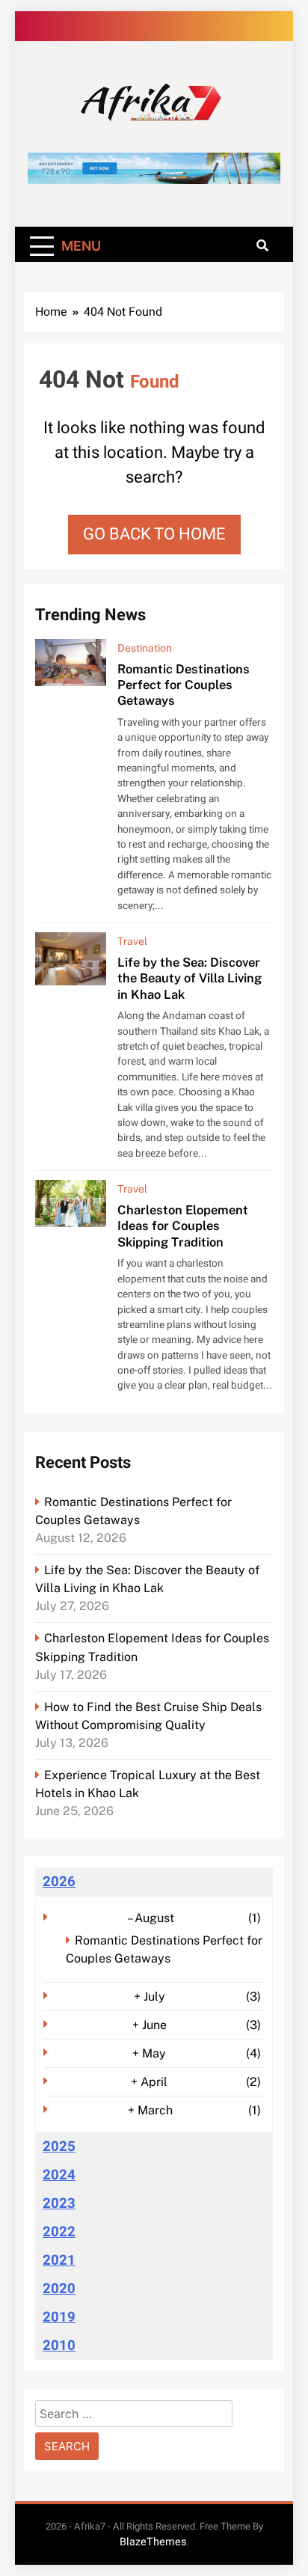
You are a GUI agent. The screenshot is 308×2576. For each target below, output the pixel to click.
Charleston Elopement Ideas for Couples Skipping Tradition (183, 1226)
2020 (59, 2289)
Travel (132, 941)
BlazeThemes (153, 2542)
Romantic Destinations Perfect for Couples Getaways (184, 685)
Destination (145, 648)
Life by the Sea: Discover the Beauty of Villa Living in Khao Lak (190, 978)
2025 (59, 2147)
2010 (59, 2346)
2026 (59, 1882)
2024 (59, 2175)
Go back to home (154, 534)
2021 (59, 2260)
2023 (59, 2203)
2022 (59, 2232)
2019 (59, 2317)
